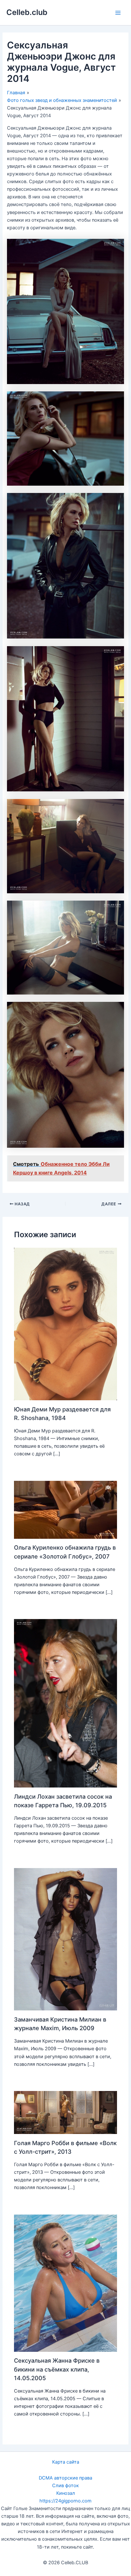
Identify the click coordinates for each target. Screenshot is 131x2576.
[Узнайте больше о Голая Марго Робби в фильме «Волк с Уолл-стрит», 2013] (65, 2112)
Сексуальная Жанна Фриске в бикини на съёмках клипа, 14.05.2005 (57, 2369)
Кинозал (66, 2493)
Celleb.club (27, 12)
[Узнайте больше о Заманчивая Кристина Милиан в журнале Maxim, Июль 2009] (65, 1939)
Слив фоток (65, 2486)
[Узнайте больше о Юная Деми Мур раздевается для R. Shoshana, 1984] (65, 1324)
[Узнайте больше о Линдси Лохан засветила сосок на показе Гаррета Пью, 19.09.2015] (65, 1703)
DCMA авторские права (65, 2478)
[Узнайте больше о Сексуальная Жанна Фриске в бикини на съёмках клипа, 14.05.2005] (65, 2283)
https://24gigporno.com (65, 2501)
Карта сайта (66, 2462)
